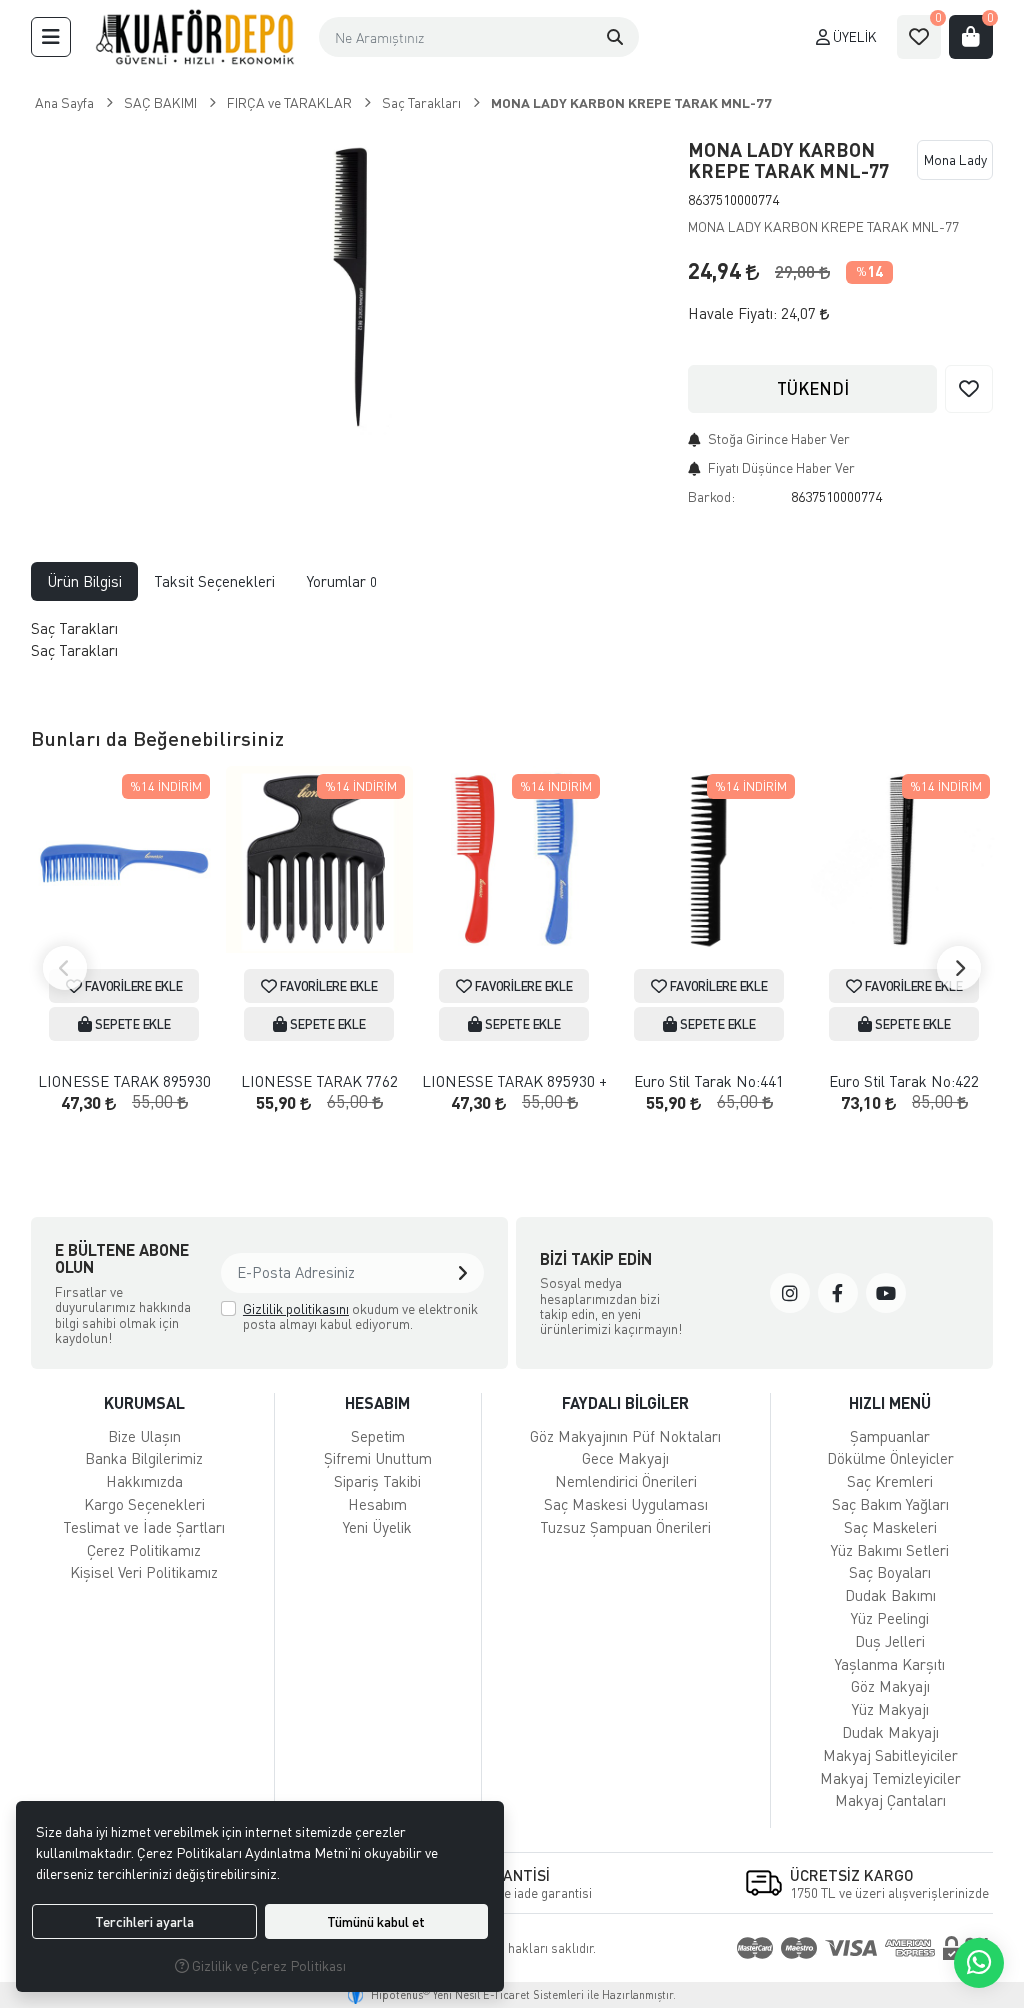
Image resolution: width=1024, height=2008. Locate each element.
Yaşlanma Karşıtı (890, 1664)
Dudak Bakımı (890, 1595)
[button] (51, 37)
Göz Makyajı (890, 1686)
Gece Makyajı (625, 1458)
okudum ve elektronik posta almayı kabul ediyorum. (360, 1316)
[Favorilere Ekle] (969, 389)
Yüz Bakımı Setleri (890, 1550)
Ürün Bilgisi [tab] (84, 581)
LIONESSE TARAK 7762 (319, 1081)
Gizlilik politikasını (296, 1308)
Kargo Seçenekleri (144, 1504)
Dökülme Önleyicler (890, 1458)
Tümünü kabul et (376, 1921)
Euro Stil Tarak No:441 (709, 1081)
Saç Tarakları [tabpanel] (76, 639)
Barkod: (711, 496)
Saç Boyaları (890, 1572)
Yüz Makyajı (890, 1709)
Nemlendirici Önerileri (626, 1481)
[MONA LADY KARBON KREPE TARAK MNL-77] (347, 288)
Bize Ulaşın (144, 1436)
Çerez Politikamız (144, 1550)
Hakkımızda (144, 1481)
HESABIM (377, 1402)
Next (959, 968)
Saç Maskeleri (890, 1527)
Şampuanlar (890, 1436)
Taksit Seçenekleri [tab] (214, 581)
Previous (65, 968)
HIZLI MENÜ (890, 1402)
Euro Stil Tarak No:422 (904, 1081)
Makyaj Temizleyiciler (890, 1778)
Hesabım (377, 1504)
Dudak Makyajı (890, 1732)
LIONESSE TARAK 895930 (124, 1081)
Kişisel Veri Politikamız (144, 1572)
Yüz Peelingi (890, 1618)
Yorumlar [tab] (342, 581)
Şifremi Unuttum (378, 1458)
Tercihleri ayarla (144, 1921)
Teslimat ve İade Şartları (144, 1527)
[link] (790, 1293)
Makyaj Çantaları (890, 1800)
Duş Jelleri (890, 1641)
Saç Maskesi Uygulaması (626, 1504)
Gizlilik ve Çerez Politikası (267, 1965)
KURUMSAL (144, 1402)
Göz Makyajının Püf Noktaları (625, 1436)
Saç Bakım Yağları (890, 1504)
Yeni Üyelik (377, 1527)
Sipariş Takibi (377, 1481)
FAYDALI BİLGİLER (625, 1402)
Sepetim (378, 1436)
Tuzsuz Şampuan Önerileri (625, 1527)
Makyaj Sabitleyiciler (890, 1755)
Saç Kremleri (890, 1481)
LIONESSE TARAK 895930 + (514, 1081)
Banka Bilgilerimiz (144, 1458)
